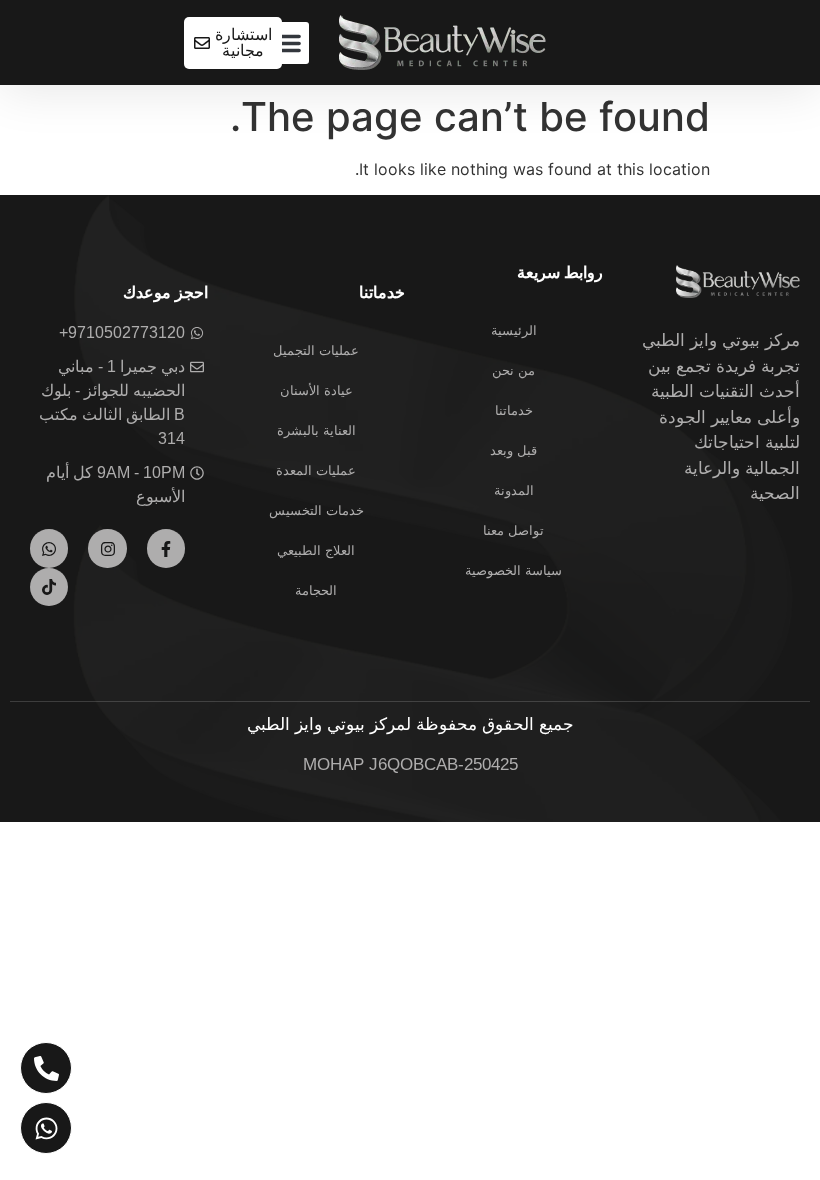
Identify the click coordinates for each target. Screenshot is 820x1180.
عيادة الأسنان (316, 390)
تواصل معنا (513, 530)
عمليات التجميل (316, 350)
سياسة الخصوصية (513, 570)
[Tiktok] (49, 587)
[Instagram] (107, 548)
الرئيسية (514, 330)
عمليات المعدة (316, 470)
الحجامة (316, 590)
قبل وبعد (513, 450)
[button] (288, 43)
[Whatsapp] (49, 548)
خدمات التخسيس (316, 510)
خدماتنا (514, 410)
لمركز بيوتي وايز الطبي (329, 724)
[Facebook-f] (166, 548)
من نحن (513, 370)
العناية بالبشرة (316, 430)
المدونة (514, 490)
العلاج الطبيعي (316, 550)
